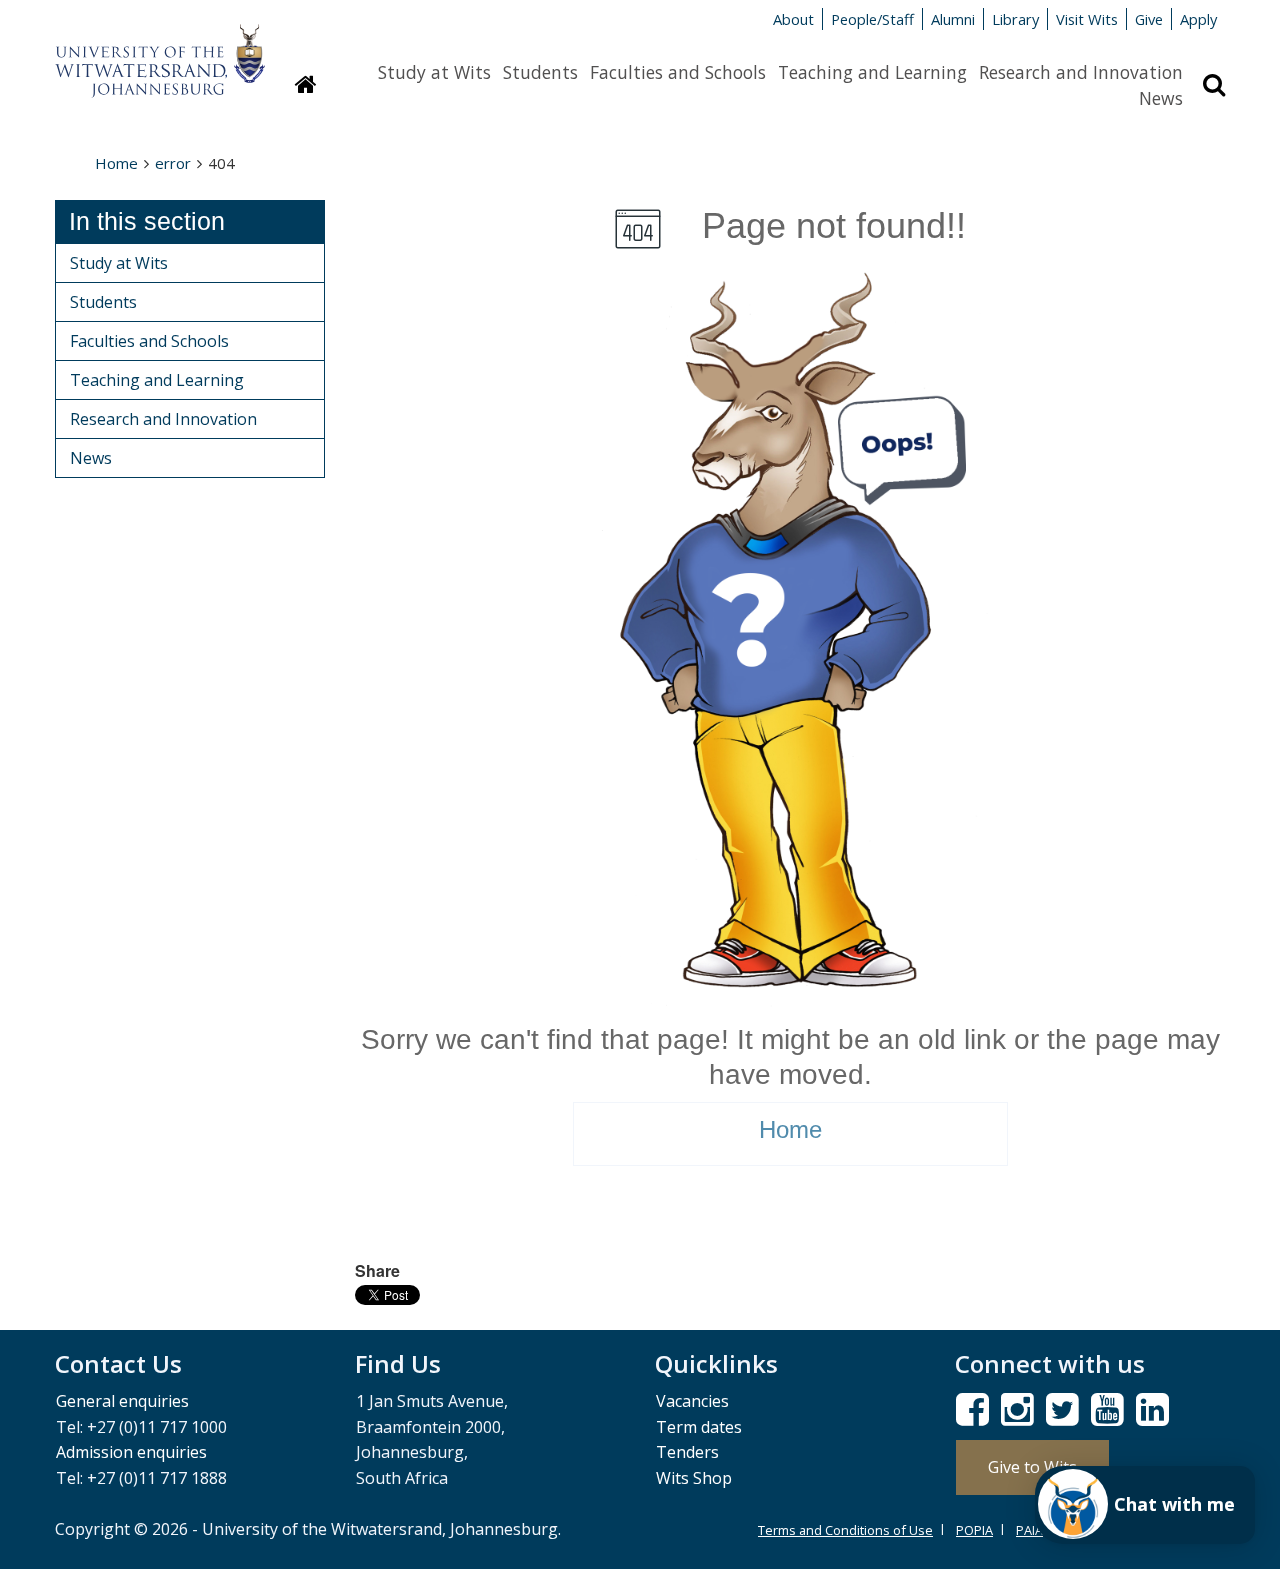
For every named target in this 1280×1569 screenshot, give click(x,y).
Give (1149, 19)
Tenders (687, 1452)
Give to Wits (1032, 1467)
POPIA (974, 1530)
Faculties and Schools (678, 72)
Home (116, 163)
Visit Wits (1087, 19)
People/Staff (872, 19)
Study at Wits (434, 72)
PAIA (1029, 1530)
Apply (1198, 19)
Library (1015, 19)
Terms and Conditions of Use (845, 1530)
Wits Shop (694, 1478)
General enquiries (122, 1401)
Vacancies (692, 1401)
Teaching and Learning (872, 72)
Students (540, 72)
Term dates (699, 1427)
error (173, 163)
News (1161, 98)
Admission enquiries (131, 1452)
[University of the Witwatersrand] (160, 51)
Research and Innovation (1081, 72)
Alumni (953, 19)
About (793, 19)
